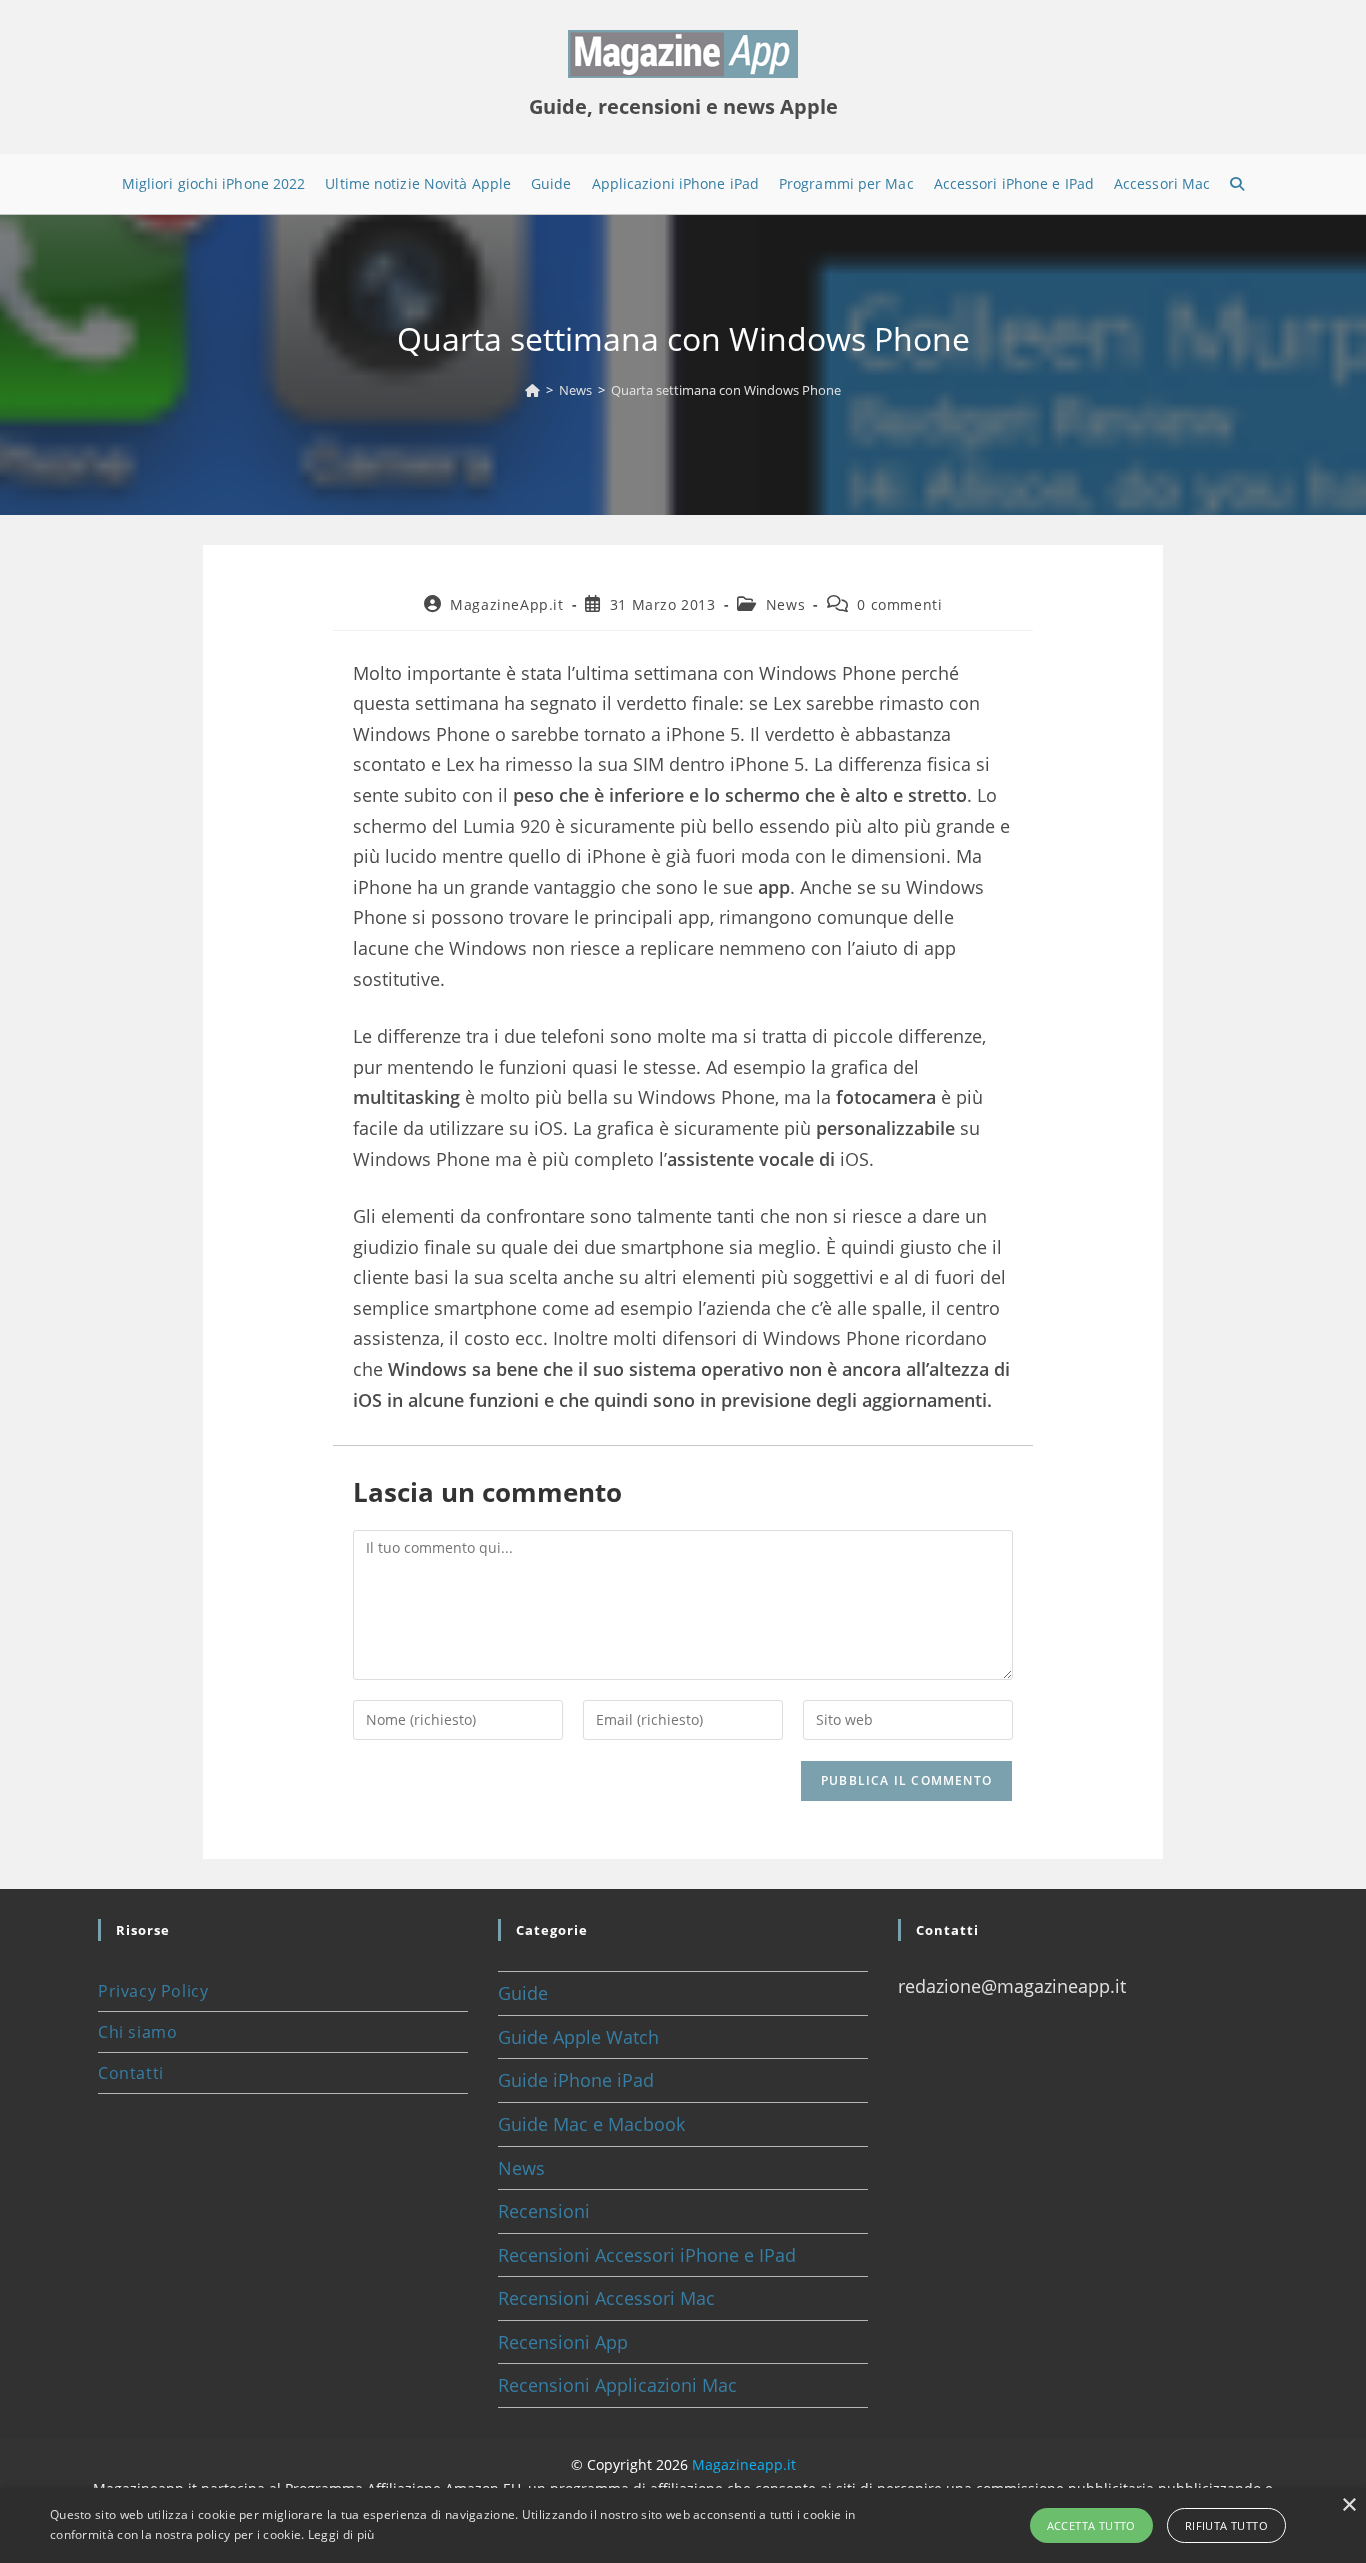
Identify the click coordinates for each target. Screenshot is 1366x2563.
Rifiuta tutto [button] (1226, 2525)
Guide (523, 1993)
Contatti (131, 2073)
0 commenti (899, 604)
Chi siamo (137, 2032)
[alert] (683, 2525)
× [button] (1348, 2505)
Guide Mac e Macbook (591, 2124)
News (785, 604)
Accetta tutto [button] (1091, 2525)
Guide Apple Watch (578, 2037)
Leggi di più (341, 2534)
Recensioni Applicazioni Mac (617, 2385)
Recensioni (544, 2211)
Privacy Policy (153, 1991)
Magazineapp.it (744, 2464)
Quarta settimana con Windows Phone (726, 390)
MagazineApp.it (506, 604)
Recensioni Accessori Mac (606, 2298)
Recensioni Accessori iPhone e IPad (647, 2255)
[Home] (532, 390)
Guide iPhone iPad (576, 2080)
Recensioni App (563, 2342)
